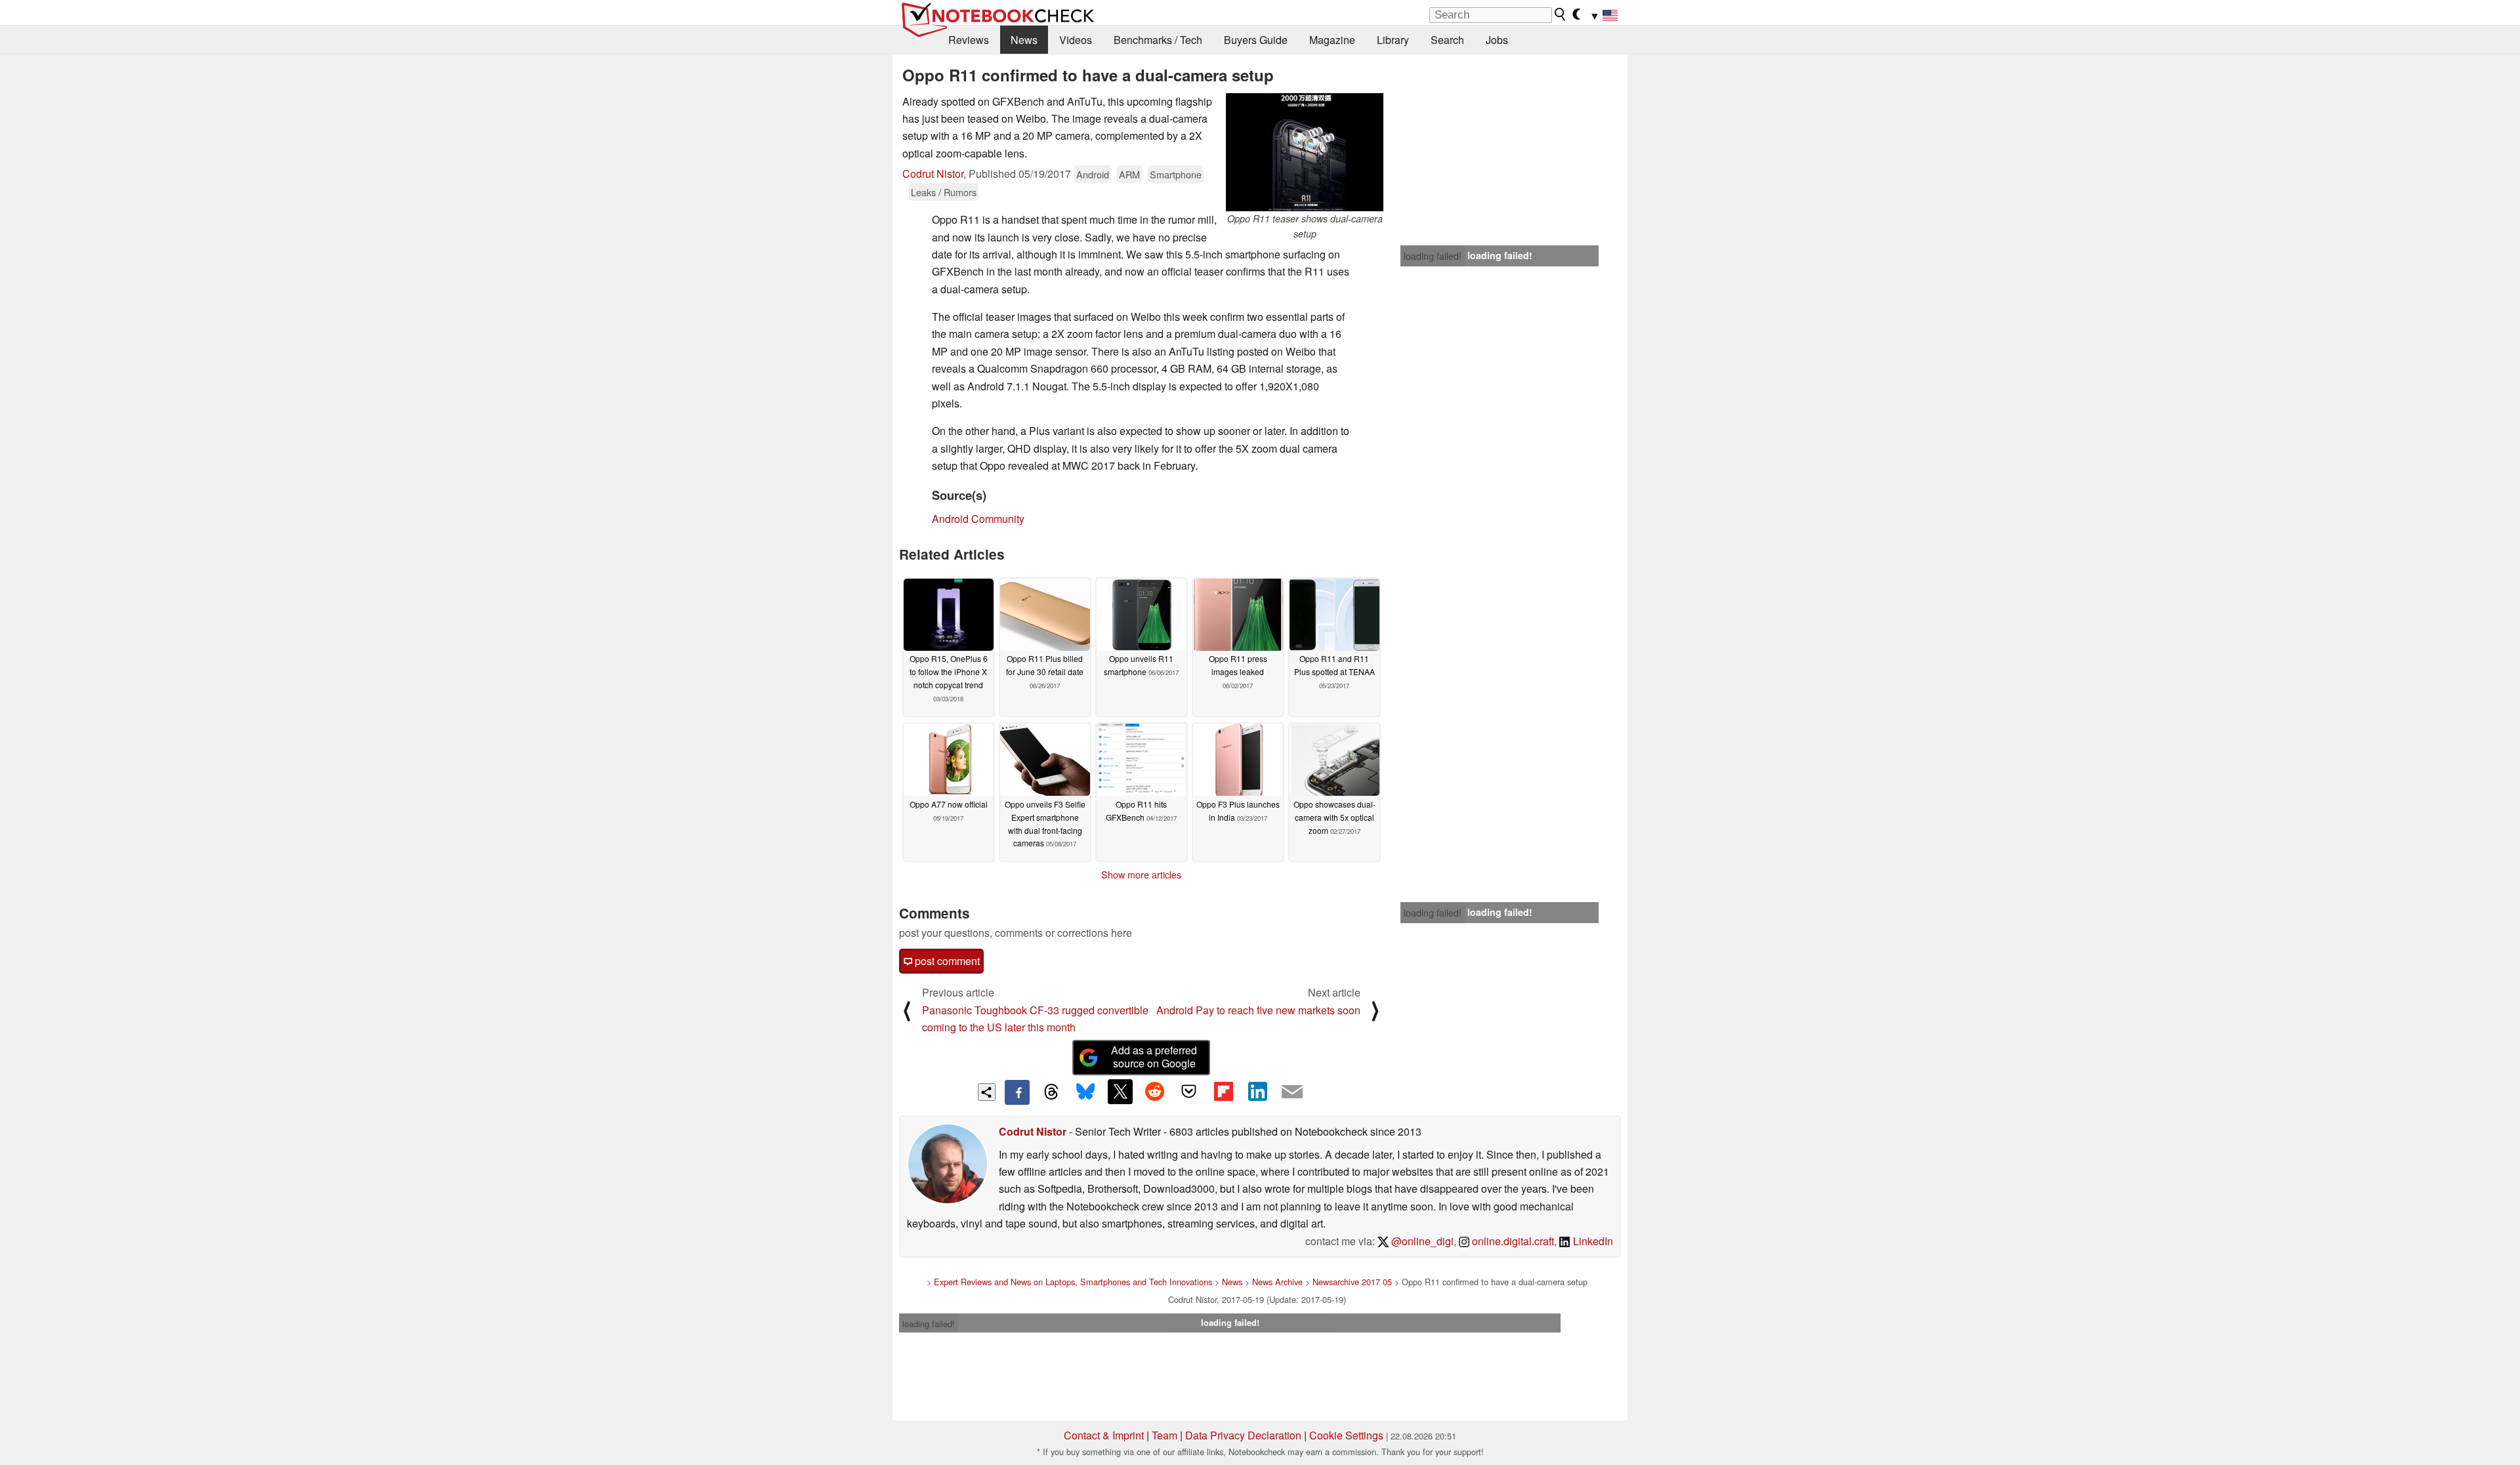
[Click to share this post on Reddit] (1154, 1092)
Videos (1076, 40)
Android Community (978, 519)
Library (1393, 40)
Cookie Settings (1346, 1435)
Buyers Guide (1256, 40)
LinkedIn (1592, 1241)
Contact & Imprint (1104, 1435)
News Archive (1277, 1282)
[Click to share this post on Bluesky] (1085, 1092)
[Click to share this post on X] (1120, 1092)
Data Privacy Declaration (1243, 1435)
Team (1165, 1435)
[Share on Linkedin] (1257, 1092)
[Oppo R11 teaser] (1305, 152)
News (1024, 40)
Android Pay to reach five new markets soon (1258, 1010)
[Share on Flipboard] (1223, 1092)
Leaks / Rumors (944, 192)
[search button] (1561, 14)
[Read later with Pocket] (1189, 1092)
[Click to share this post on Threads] (1051, 1092)
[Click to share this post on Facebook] (1017, 1092)
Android (1093, 174)
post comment (946, 961)
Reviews (969, 40)
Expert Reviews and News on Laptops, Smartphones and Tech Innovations (1073, 1282)
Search (1447, 40)
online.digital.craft (1512, 1241)
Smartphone (1176, 174)
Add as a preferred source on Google (1154, 1057)
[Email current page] (1292, 1092)
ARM (1129, 174)
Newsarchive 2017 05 (1352, 1282)
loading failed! (1433, 256)
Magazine (1332, 40)
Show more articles (1141, 875)
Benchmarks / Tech (1158, 40)
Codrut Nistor (933, 174)
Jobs (1497, 40)
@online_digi (1421, 1241)
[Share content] (987, 1092)
